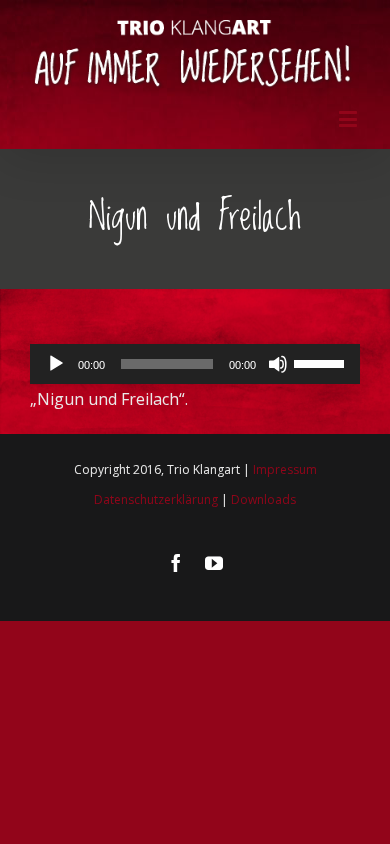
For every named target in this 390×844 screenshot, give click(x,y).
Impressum (285, 469)
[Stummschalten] (278, 364)
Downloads (263, 499)
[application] (195, 364)
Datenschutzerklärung (156, 499)
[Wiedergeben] (56, 364)
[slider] (322, 362)
